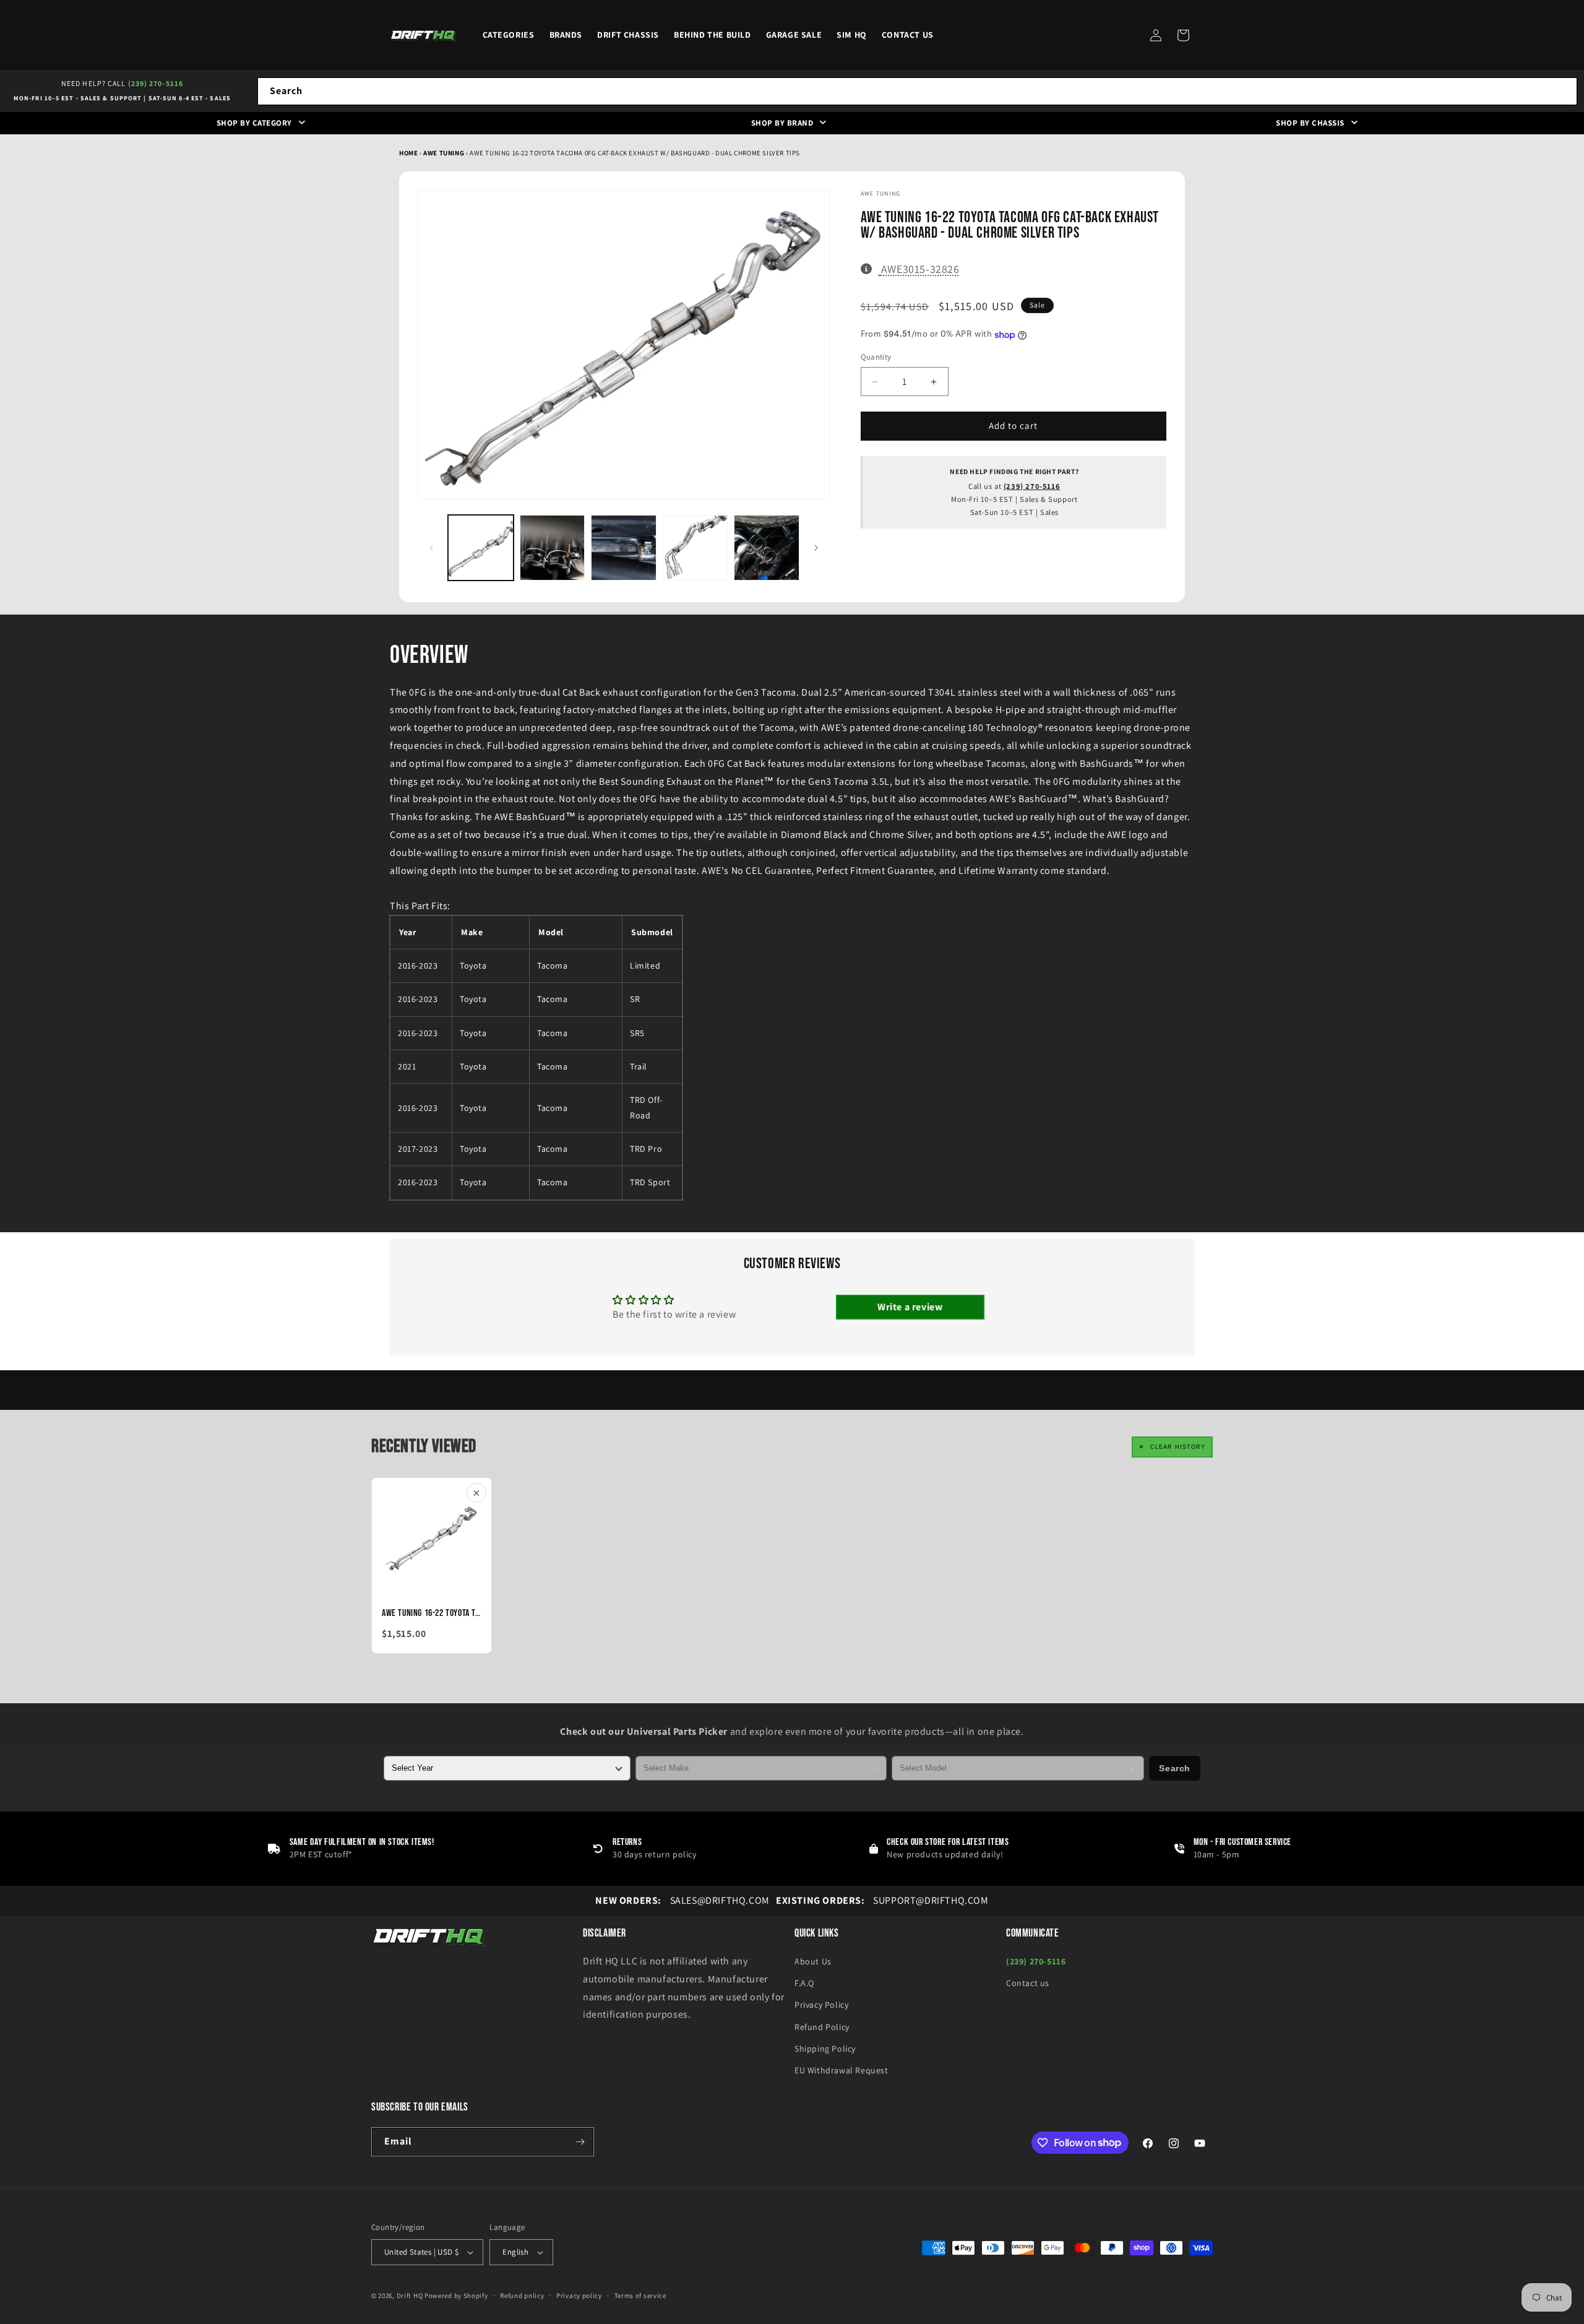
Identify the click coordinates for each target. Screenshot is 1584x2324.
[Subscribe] (580, 2142)
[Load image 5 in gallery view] (767, 548)
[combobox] (917, 91)
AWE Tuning (445, 153)
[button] (1183, 35)
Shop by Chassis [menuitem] (1310, 123)
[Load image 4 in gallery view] (695, 548)
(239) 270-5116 (156, 83)
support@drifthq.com (882, 1900)
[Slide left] (431, 548)
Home (408, 153)
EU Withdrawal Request (841, 2070)
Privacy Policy (821, 2005)
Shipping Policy (825, 2049)
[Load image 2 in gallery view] (553, 548)
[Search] (1564, 91)
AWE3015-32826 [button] (920, 269)
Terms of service (640, 2296)
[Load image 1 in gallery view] (481, 548)
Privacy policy (579, 2296)
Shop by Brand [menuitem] (782, 123)
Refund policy (522, 2296)
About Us (813, 1961)
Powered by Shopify (456, 2296)
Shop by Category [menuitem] (254, 123)
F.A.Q (804, 1983)
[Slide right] (816, 548)
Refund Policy (822, 2027)
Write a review (910, 1307)
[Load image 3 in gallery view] (624, 548)
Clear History (1178, 1447)
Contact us (1028, 1983)
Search (1175, 1768)
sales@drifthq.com (682, 1900)
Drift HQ (410, 2296)
